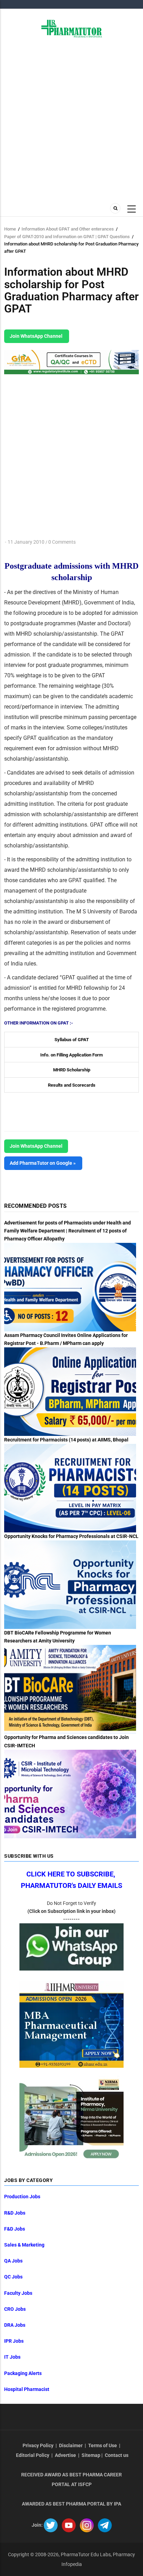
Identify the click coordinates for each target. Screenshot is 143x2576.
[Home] (72, 28)
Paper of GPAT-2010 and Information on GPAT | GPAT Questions (67, 237)
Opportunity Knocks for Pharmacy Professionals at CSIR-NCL (71, 1536)
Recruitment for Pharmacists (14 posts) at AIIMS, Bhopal (66, 1440)
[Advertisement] (71, 119)
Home (10, 229)
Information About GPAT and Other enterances (68, 229)
